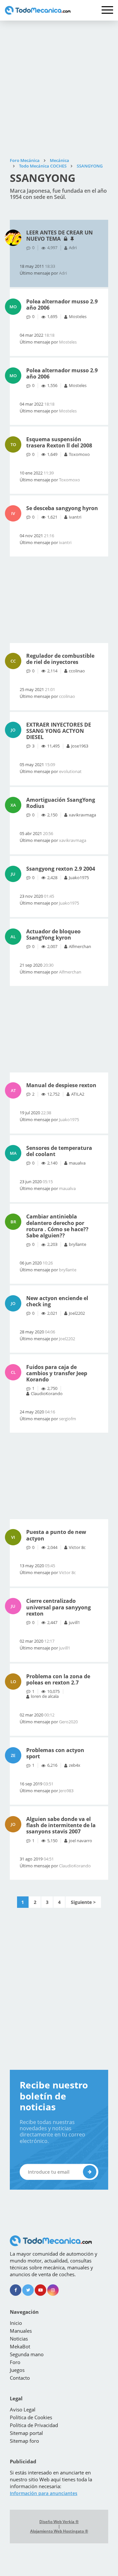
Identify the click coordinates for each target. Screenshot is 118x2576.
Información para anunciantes (44, 2493)
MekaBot (20, 2346)
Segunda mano (27, 2354)
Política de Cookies (31, 2417)
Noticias (19, 2339)
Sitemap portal (26, 2433)
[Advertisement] (59, 89)
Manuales (21, 2331)
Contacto (20, 2378)
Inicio (16, 2323)
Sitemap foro (24, 2441)
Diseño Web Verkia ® (59, 2522)
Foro (15, 2362)
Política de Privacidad (34, 2425)
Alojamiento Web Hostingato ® (59, 2531)
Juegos (17, 2370)
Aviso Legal (23, 2409)
